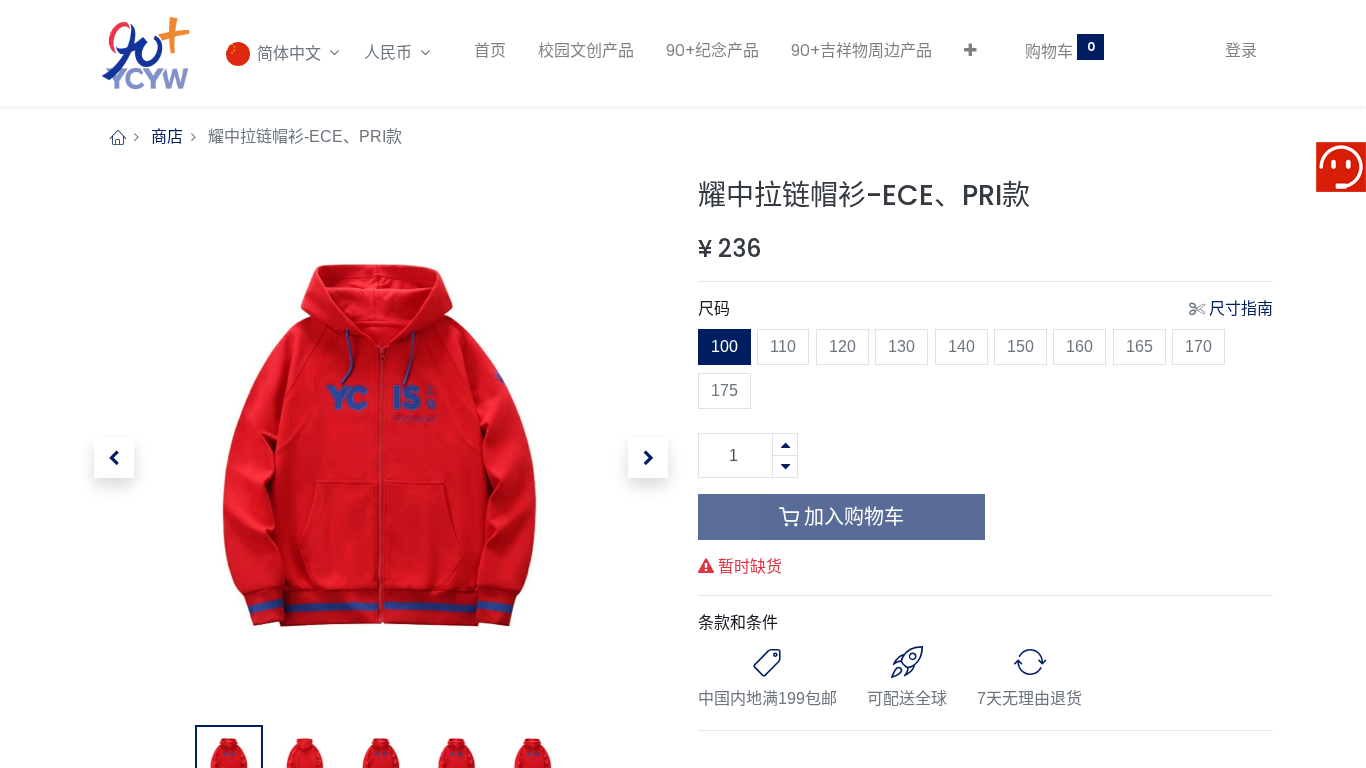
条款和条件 (738, 622)
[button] (970, 51)
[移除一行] (785, 466)
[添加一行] (785, 444)
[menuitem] (490, 51)
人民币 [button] (390, 52)
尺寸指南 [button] (1241, 308)
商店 (167, 136)
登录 (1241, 50)
